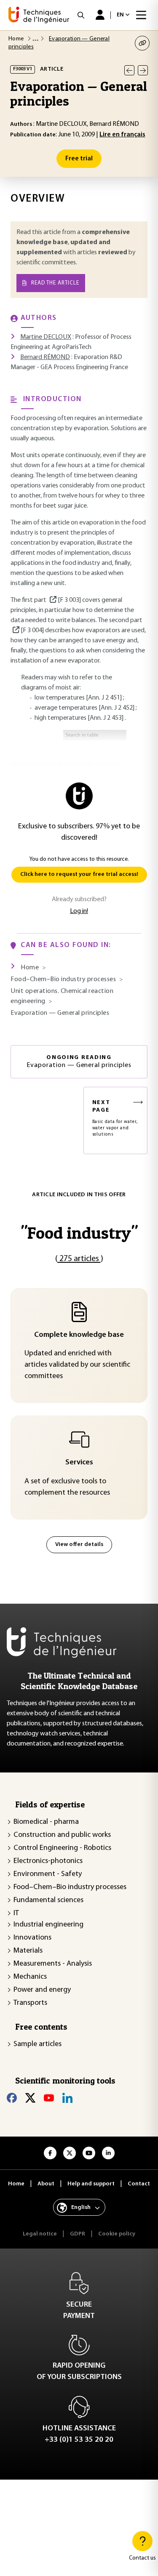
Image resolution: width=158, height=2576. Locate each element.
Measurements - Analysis (53, 1964)
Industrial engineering (48, 1925)
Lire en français (122, 135)
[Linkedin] (67, 2098)
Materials (28, 1951)
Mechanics (30, 1977)
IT (16, 1913)
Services (79, 1463)
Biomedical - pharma (46, 1822)
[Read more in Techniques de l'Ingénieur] (53, 600)
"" (79, 1233)
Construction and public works (62, 1835)
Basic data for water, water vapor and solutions (115, 1118)
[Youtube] (49, 2098)
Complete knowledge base (79, 1335)
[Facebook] (12, 2098)
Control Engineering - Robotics (62, 1848)
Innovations (32, 1938)
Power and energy (42, 1990)
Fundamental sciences (48, 1900)
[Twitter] (30, 2098)
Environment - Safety (48, 1874)
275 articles (79, 1259)
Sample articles (37, 2044)
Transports (30, 2003)
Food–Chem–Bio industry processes (70, 1887)
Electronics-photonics (48, 1861)
